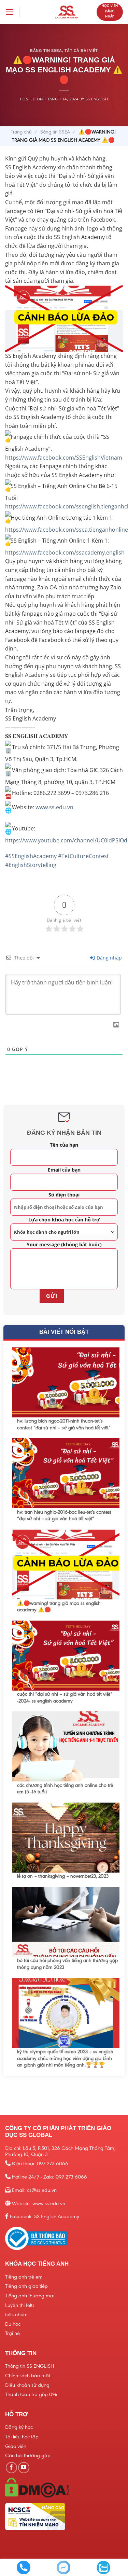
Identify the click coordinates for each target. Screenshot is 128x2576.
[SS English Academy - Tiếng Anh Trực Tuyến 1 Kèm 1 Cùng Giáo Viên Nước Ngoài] (67, 12)
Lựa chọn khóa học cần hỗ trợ (64, 1220)
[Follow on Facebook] (11, 2468)
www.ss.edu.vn (49, 2203)
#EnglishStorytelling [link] (31, 865)
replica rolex (16, 30)
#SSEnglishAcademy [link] (31, 856)
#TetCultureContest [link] (83, 856)
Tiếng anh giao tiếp (26, 2286)
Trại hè (12, 2333)
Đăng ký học (19, 2427)
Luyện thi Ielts (20, 2305)
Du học (13, 2324)
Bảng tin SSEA (55, 132)
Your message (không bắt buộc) (64, 1244)
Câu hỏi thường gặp (28, 2455)
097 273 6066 (53, 2164)
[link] (64, 458)
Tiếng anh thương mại (30, 2296)
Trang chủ (21, 132)
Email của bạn (64, 1170)
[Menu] (10, 12)
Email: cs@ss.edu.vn (34, 2190)
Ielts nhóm (16, 2314)
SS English (97, 99)
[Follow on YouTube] (24, 2468)
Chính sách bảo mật (28, 2376)
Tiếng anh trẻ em (24, 2277)
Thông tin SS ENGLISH (30, 2366)
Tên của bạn (64, 1145)
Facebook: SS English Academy (45, 2216)
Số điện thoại (64, 1195)
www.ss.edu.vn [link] (54, 807)
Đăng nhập (109, 958)
